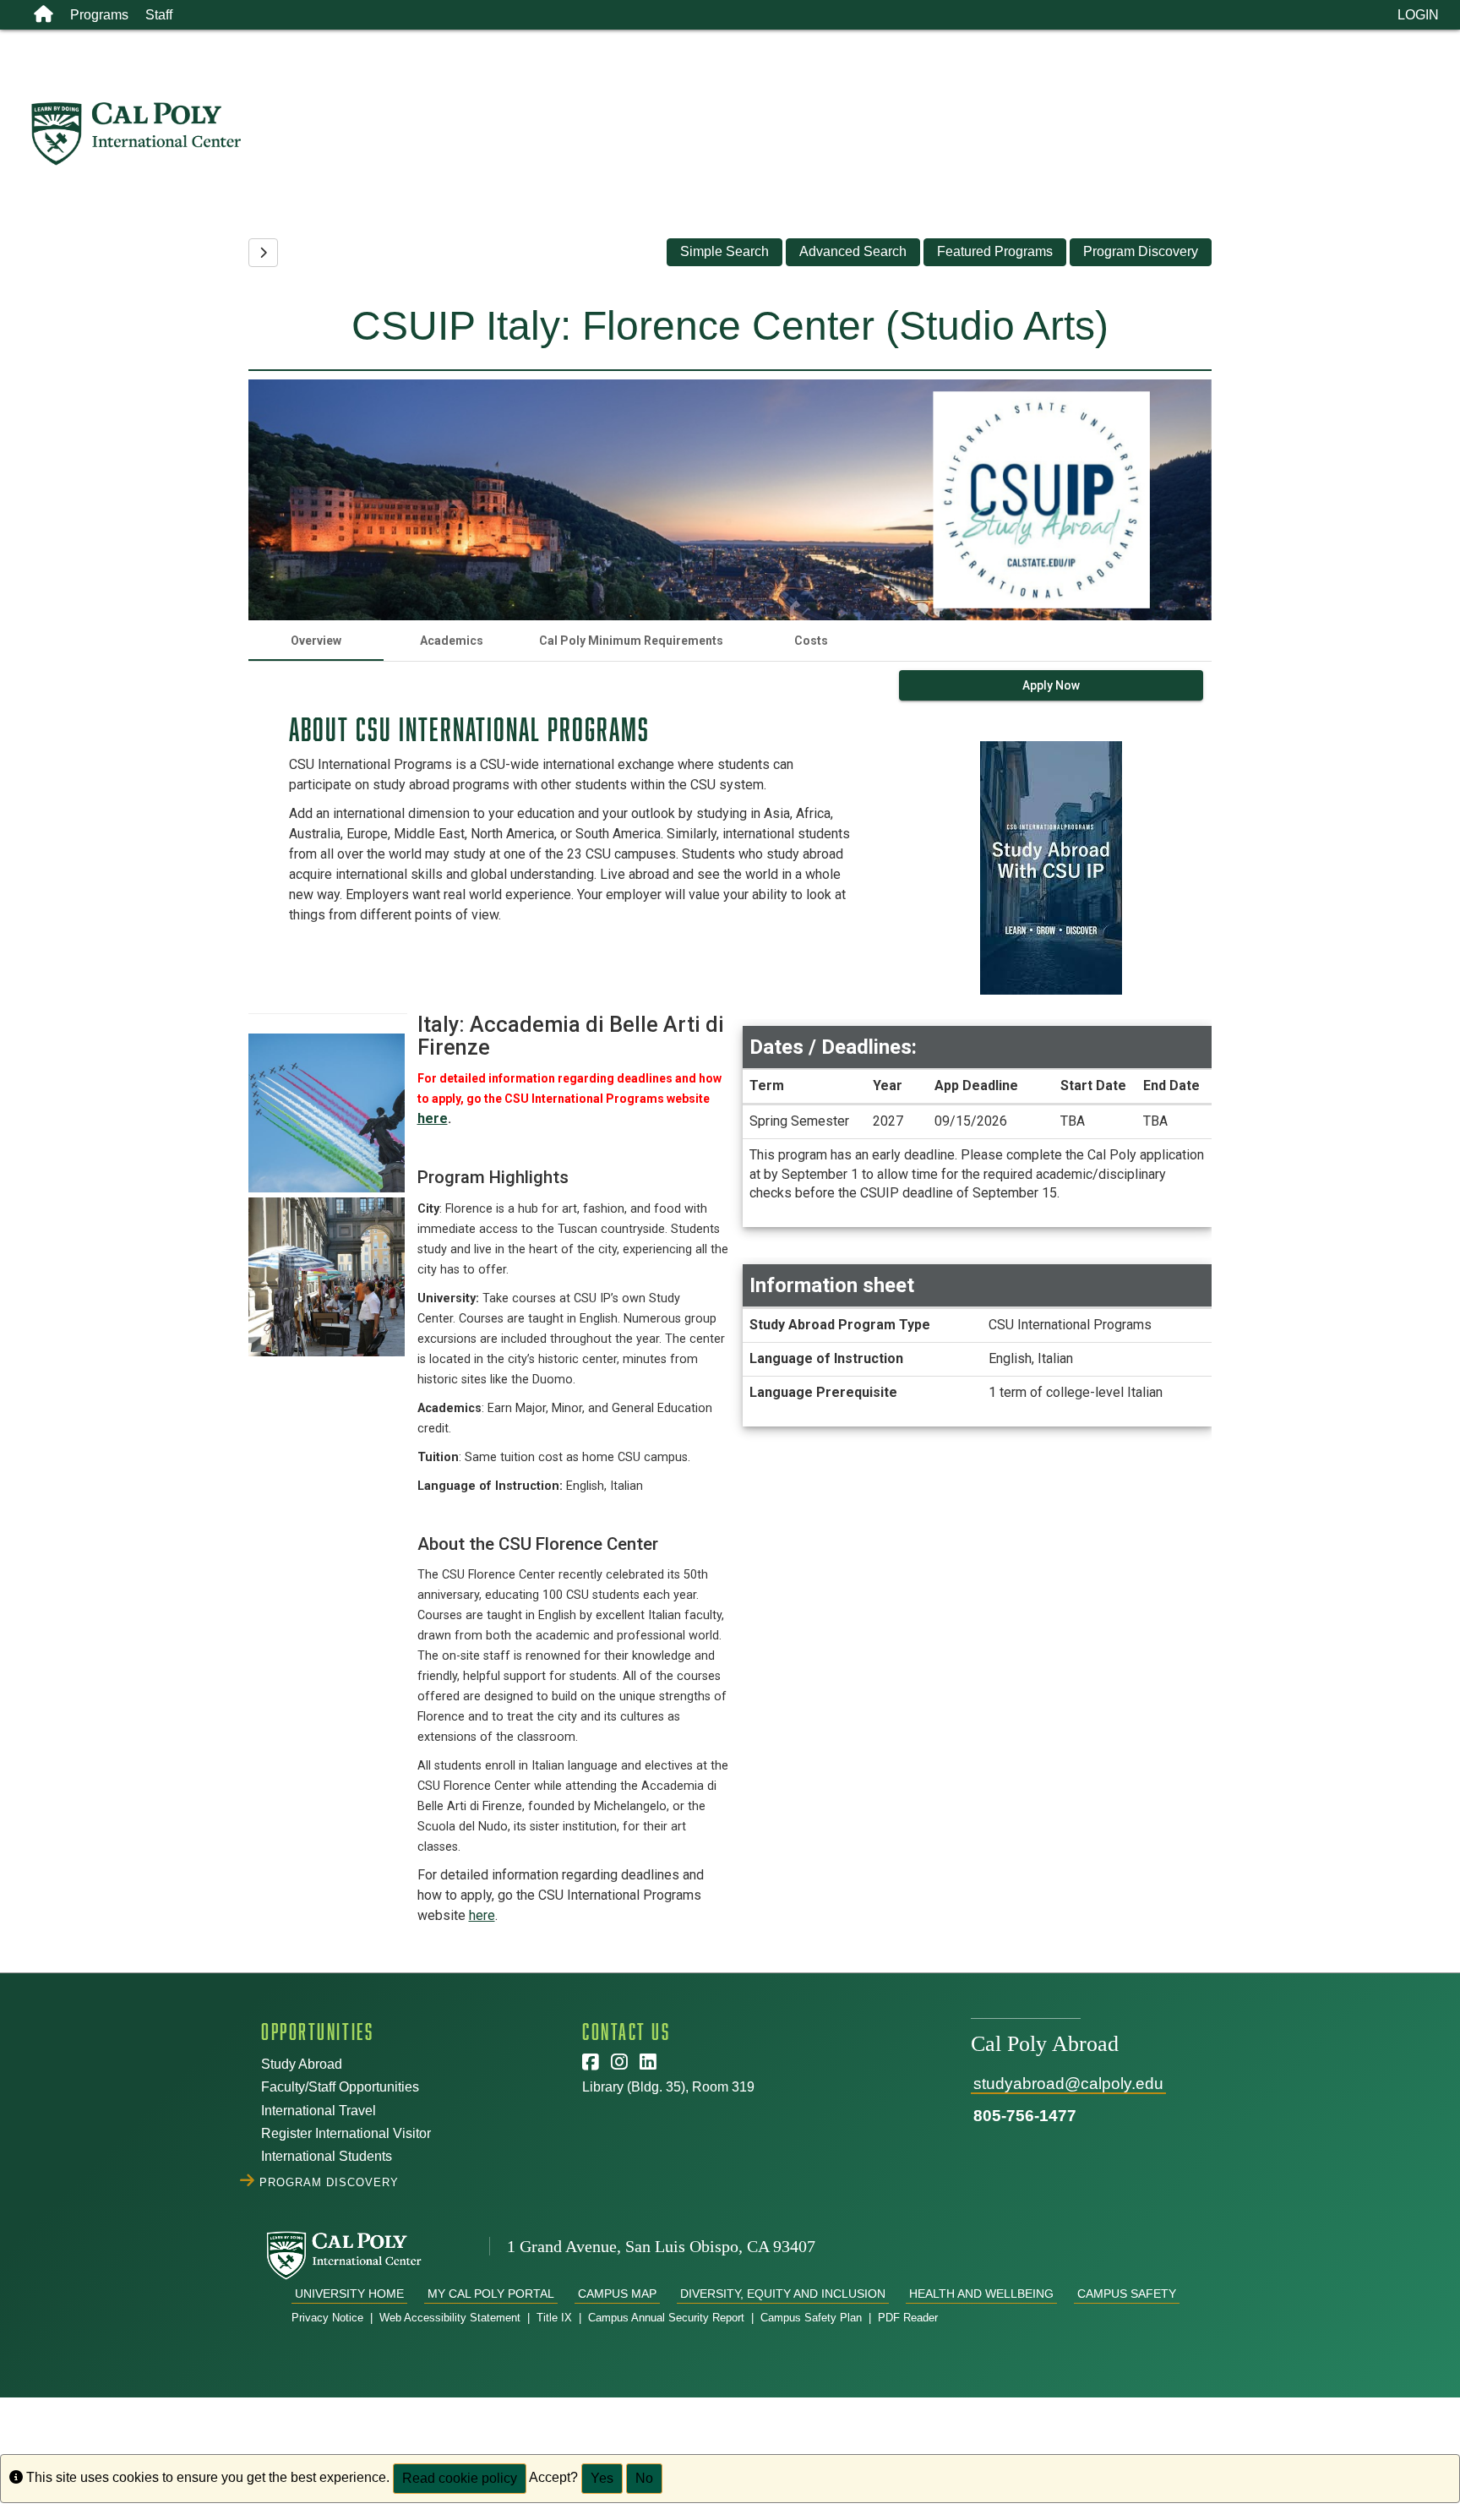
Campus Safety (1127, 2294)
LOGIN (1418, 15)
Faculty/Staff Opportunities (340, 2087)
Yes (602, 2478)
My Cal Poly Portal (491, 2294)
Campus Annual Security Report (666, 2318)
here (433, 1118)
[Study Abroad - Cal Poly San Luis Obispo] (745, 134)
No (644, 2478)
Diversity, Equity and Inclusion (783, 2294)
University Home (349, 2294)
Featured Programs (995, 251)
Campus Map (617, 2294)
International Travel (319, 2111)
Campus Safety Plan (811, 2318)
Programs (99, 15)
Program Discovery (1141, 251)
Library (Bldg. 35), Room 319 (668, 2087)
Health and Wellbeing (981, 2294)
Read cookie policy (460, 2478)
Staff (159, 15)
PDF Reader (908, 2318)
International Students (327, 2156)
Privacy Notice (327, 2318)
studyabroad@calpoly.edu (1068, 2084)
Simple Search (725, 251)
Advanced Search (853, 251)
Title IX (554, 2318)
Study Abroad (302, 2064)
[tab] (316, 641)
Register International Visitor (346, 2133)
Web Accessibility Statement (450, 2318)
